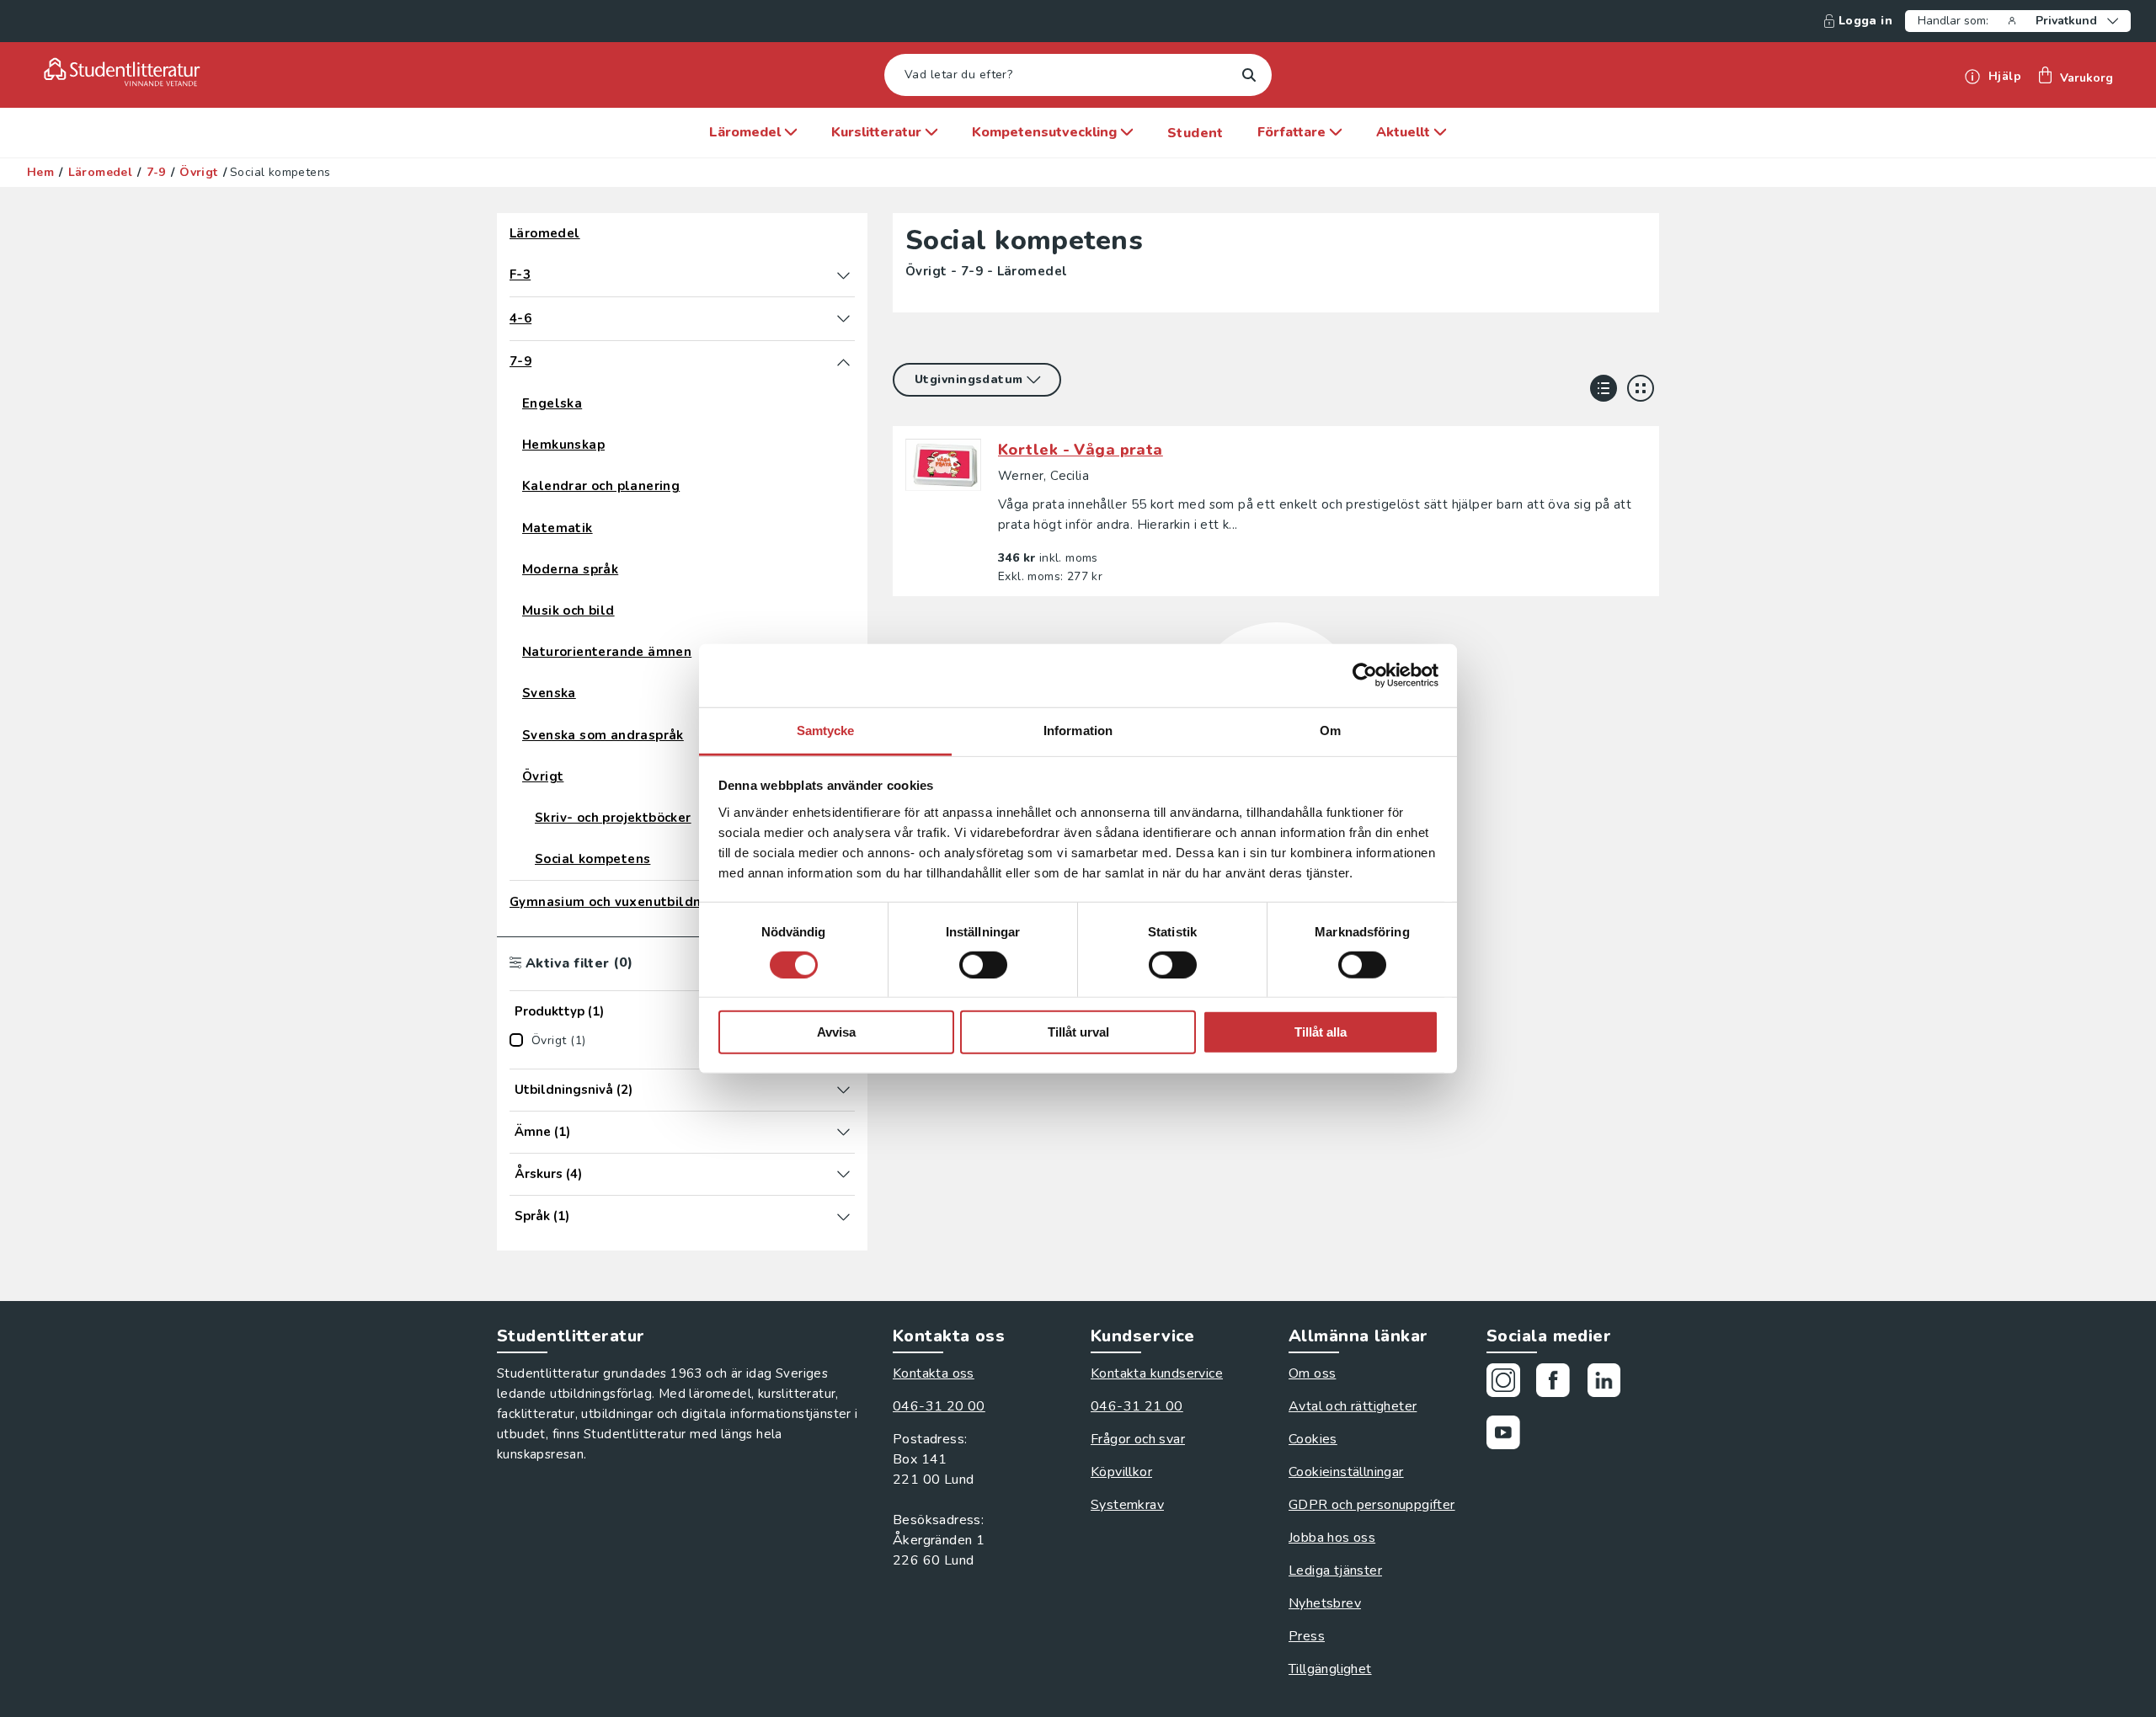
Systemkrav (1127, 1505)
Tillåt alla (1321, 1032)
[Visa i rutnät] (1641, 388)
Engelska (552, 404)
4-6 (520, 319)
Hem (40, 173)
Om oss (1312, 1373)
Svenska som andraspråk (603, 736)
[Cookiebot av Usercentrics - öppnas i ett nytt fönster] (1365, 675)
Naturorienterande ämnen (607, 652)
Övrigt (198, 173)
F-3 (520, 275)
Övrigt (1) (558, 1041)
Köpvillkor (1121, 1472)
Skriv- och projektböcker (613, 818)
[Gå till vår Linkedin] (1610, 1383)
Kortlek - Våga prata (1081, 450)
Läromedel (747, 132)
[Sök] (1249, 75)
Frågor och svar (1138, 1439)
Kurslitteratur (878, 132)
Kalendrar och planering (601, 486)
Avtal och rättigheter (1353, 1406)
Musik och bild (568, 611)
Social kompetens (592, 859)
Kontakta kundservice (1157, 1373)
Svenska (549, 693)
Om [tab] (1330, 730)
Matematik (558, 528)
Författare (1293, 132)
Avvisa (836, 1032)
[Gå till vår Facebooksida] (1559, 1383)
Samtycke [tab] (826, 730)
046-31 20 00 (939, 1406)
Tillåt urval (1078, 1032)
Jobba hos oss (1332, 1538)
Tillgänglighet (1330, 1669)
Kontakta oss (934, 1373)
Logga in (1865, 21)
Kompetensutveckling (1046, 132)
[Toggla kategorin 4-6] (843, 318)
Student (1195, 133)
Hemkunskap (563, 445)
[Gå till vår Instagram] (1510, 1383)
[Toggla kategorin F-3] (843, 275)
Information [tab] (1078, 730)
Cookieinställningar (1346, 1472)
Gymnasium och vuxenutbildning (616, 902)
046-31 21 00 (1137, 1406)
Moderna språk (570, 570)
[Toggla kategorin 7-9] (843, 362)
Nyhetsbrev (1325, 1603)
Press (1307, 1636)
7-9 (156, 173)
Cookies (1313, 1439)
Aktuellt (1405, 132)
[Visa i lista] (1604, 388)
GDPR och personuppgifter (1372, 1505)
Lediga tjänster (1335, 1570)
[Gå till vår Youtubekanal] (1510, 1435)
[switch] (983, 965)
